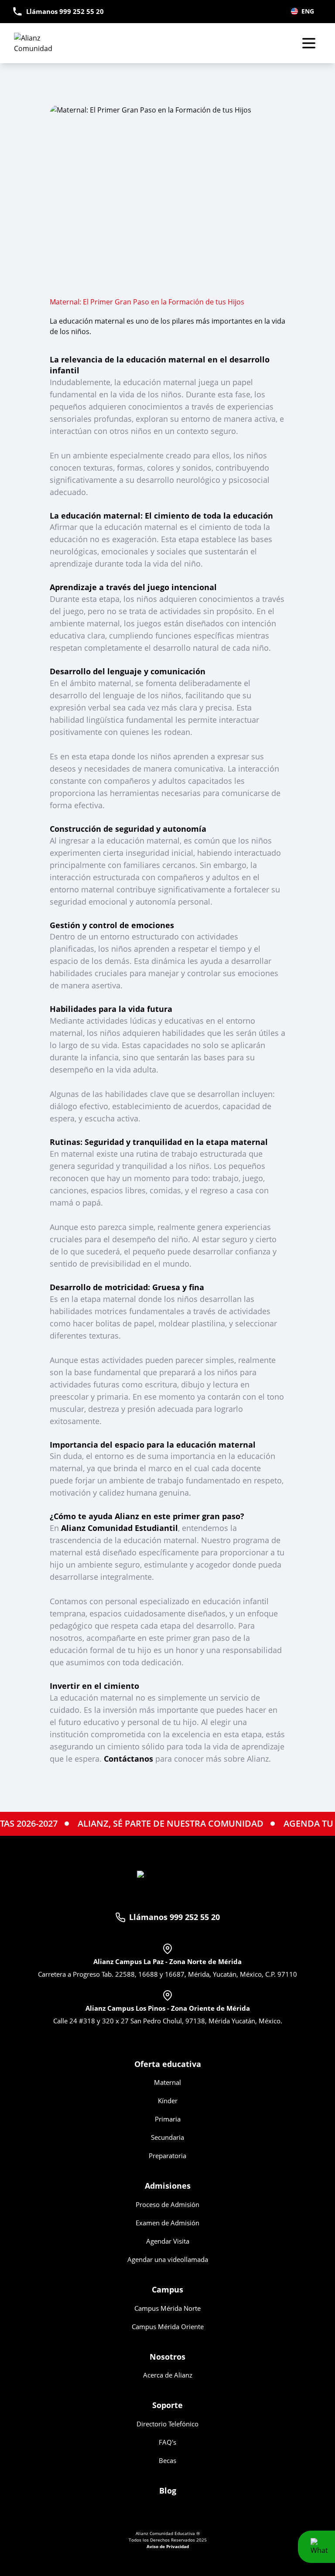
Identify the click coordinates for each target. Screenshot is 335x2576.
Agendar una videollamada (168, 2259)
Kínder (168, 2101)
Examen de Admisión (167, 2223)
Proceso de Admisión (167, 2204)
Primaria (168, 2119)
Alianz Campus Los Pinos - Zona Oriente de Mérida (168, 2008)
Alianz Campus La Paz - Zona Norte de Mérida (167, 1961)
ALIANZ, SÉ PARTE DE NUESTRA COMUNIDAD (136, 1823)
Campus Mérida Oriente (168, 2327)
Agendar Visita (168, 2241)
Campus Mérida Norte (167, 2308)
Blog (168, 2491)
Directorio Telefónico (167, 2424)
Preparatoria (167, 2156)
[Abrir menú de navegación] (309, 43)
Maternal (167, 2082)
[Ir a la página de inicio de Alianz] (45, 43)
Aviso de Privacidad (168, 2546)
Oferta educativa (168, 2064)
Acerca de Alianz (168, 2375)
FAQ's (167, 2442)
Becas (167, 2460)
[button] (316, 2547)
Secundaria (167, 2137)
